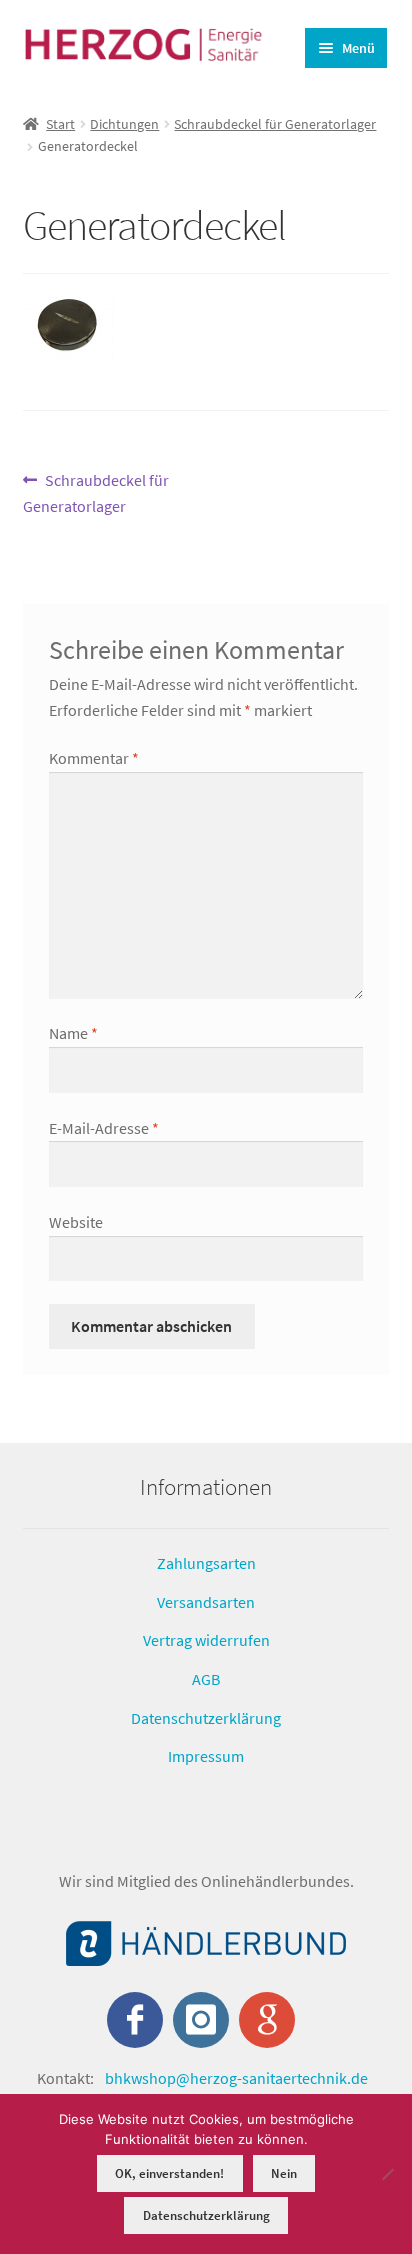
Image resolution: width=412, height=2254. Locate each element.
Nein (284, 2173)
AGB (206, 1679)
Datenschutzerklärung (206, 1718)
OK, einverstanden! (169, 2173)
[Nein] (387, 2174)
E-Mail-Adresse (104, 1128)
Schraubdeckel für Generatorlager (275, 124)
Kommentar (94, 758)
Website (76, 1222)
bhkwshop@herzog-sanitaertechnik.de (236, 2078)
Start (60, 124)
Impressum (206, 1756)
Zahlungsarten (206, 1563)
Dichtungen (124, 124)
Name (73, 1033)
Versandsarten (206, 1602)
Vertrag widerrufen (206, 1640)
